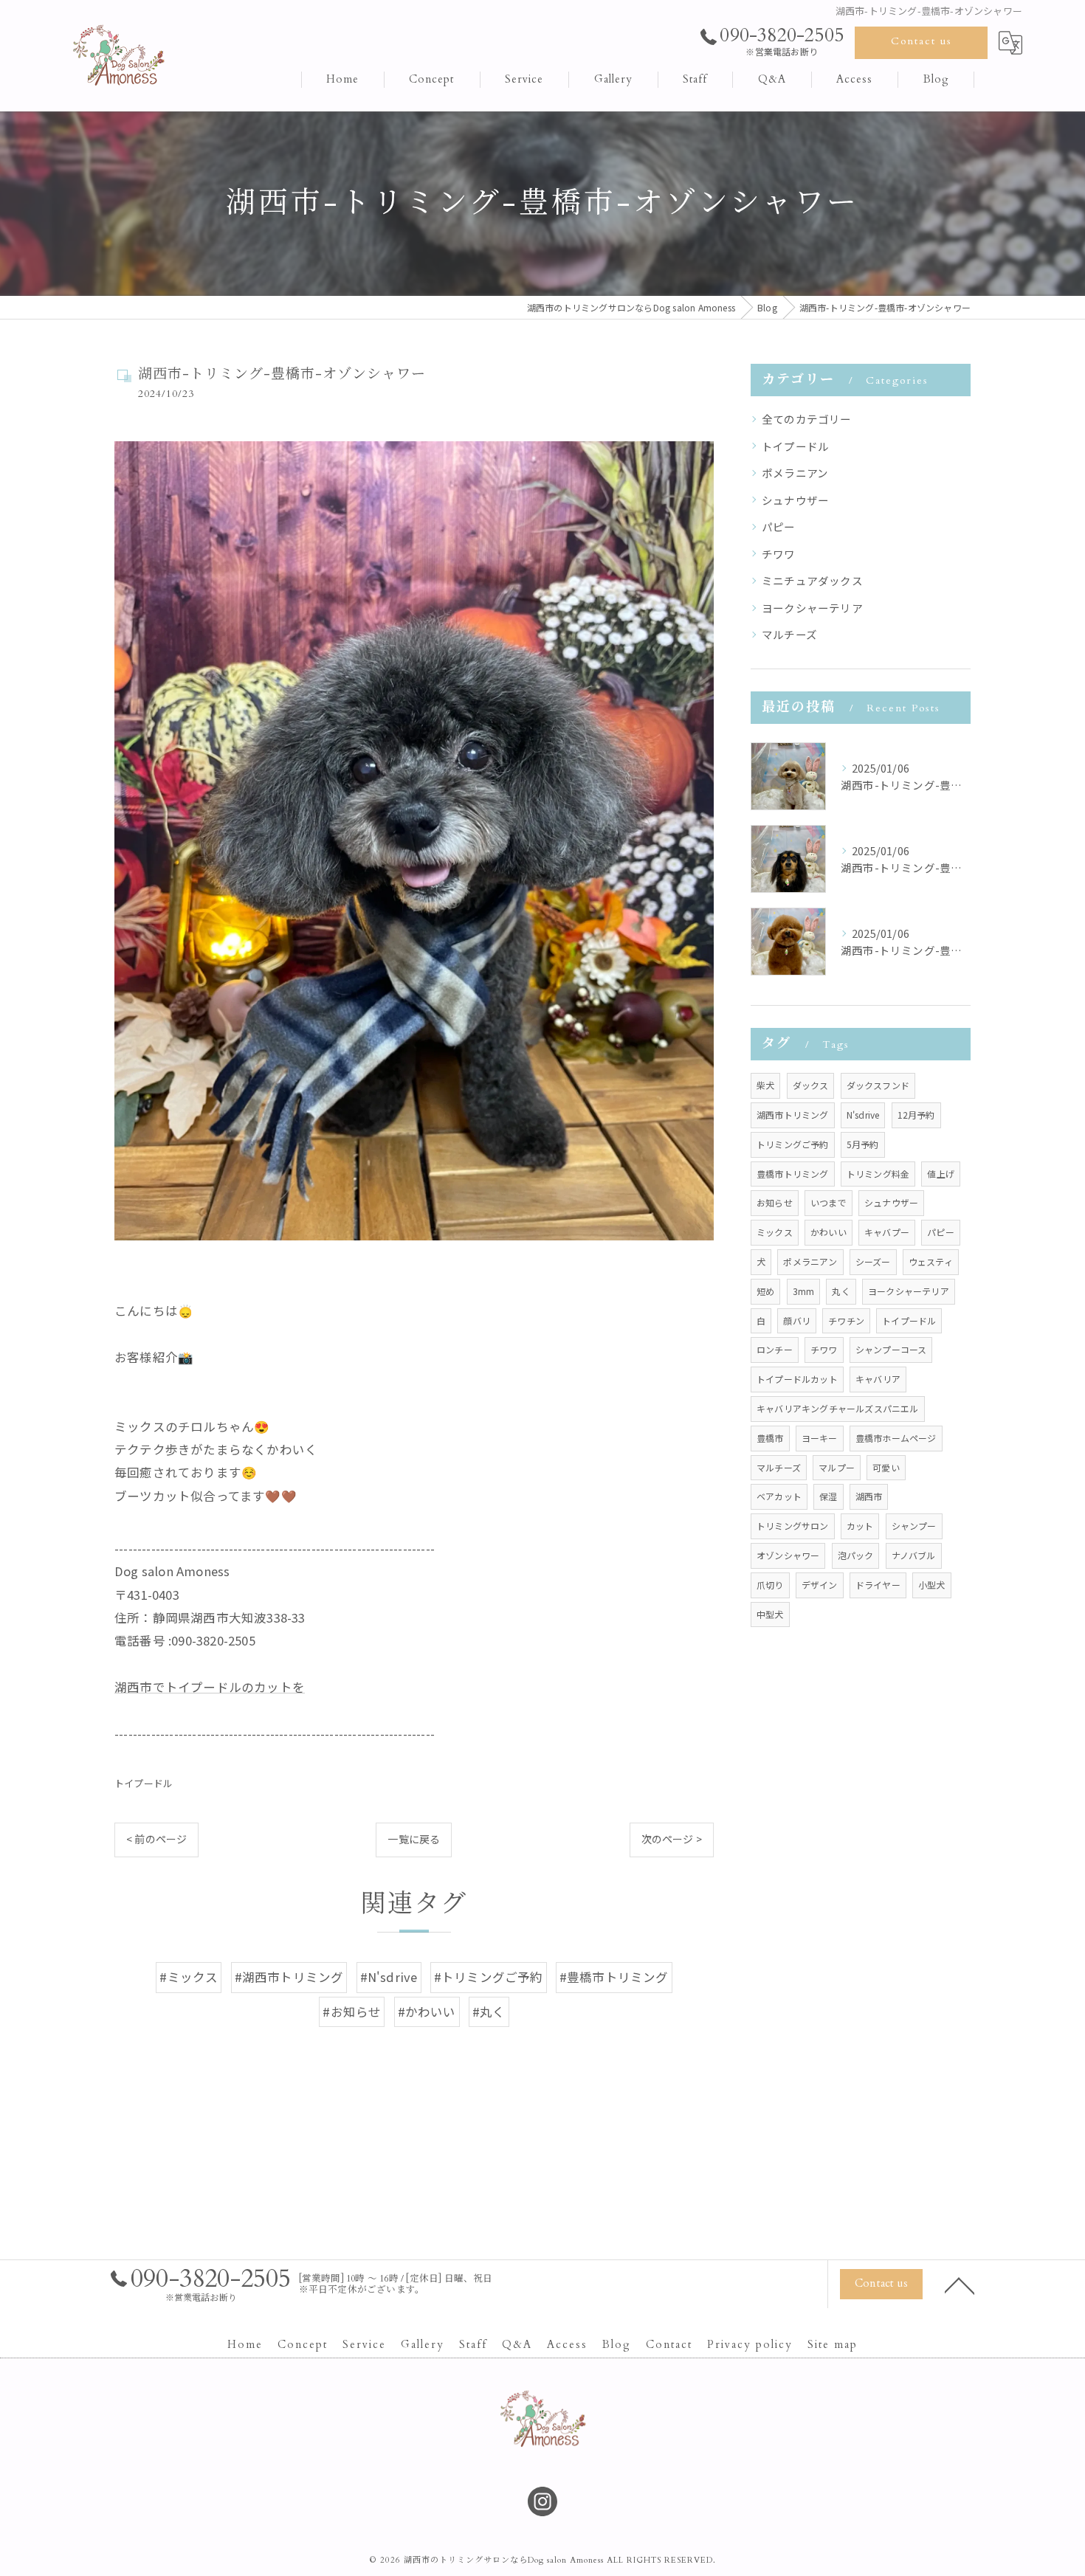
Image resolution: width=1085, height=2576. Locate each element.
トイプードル (144, 1783)
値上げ (941, 1174)
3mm (804, 1291)
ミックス (775, 1232)
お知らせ (775, 1202)
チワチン (846, 1320)
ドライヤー (878, 1585)
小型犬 (932, 1585)
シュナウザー (795, 500)
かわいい (829, 1232)
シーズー (873, 1261)
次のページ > (672, 1839)
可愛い (886, 1467)
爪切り (770, 1585)
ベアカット (779, 1496)
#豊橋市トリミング (614, 1977)
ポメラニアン (795, 473)
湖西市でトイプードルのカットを (210, 1687)
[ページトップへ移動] (960, 2285)
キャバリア (878, 1379)
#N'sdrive (389, 1977)
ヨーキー (820, 1438)
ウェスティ (931, 1261)
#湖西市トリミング (289, 1977)
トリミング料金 (878, 1174)
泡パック (856, 1555)
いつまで (829, 1202)
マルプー (837, 1467)
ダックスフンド (878, 1085)
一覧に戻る (414, 1839)
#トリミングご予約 (489, 1977)
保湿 (828, 1496)
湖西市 (869, 1496)
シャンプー (914, 1526)
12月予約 (916, 1115)
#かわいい (427, 2012)
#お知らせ (352, 2012)
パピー (779, 526)
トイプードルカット (797, 1379)
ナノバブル (914, 1555)
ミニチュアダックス (812, 580)
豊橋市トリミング (793, 1174)
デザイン (820, 1585)
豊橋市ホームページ (896, 1438)
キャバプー (887, 1232)
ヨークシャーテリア (812, 608)
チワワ (779, 554)
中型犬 (770, 1614)
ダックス (811, 1085)
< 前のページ (156, 1839)
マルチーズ (789, 634)
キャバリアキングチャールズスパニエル (838, 1408)
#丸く (489, 2012)
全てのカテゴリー (807, 419)
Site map (833, 2345)
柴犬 (765, 1085)
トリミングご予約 (793, 1144)
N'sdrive (863, 1115)
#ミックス (189, 1977)
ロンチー (775, 1349)
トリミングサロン (793, 1526)
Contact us (922, 41)
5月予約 (863, 1144)
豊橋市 (770, 1438)
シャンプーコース (891, 1349)
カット (860, 1526)
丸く (841, 1291)
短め (765, 1291)
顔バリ (797, 1320)
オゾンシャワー (788, 1555)
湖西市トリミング (793, 1115)
